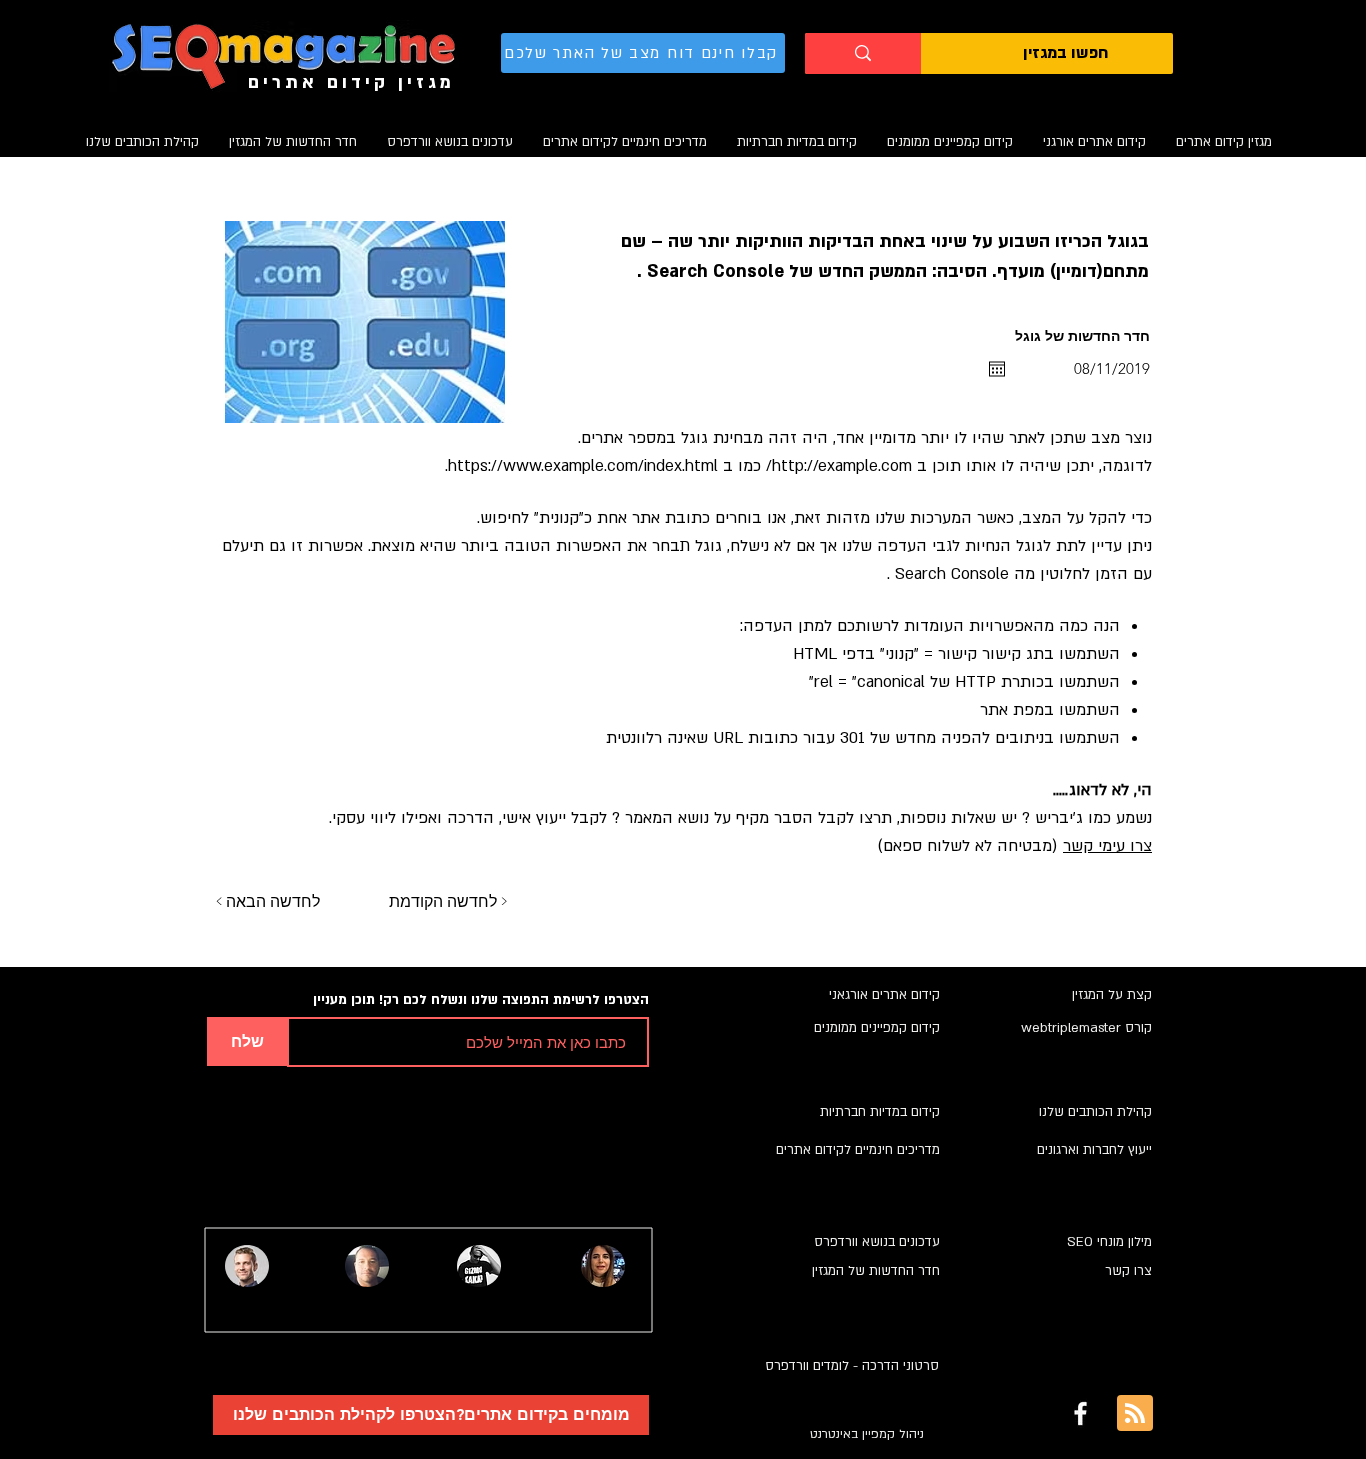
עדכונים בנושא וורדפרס (877, 1242)
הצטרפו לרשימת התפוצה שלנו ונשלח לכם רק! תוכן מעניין (481, 1000)
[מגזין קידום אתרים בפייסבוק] (1080, 1413)
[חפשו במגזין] (863, 53)
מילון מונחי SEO (1109, 1242)
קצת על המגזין (1112, 995)
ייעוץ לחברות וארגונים (1094, 1150)
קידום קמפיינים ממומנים (877, 1028)
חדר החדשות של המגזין (876, 1271)
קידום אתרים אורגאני (884, 995)
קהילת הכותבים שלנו (1095, 1112)
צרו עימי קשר (1107, 846)
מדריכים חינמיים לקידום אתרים (858, 1150)
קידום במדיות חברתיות (880, 1112)
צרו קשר (1128, 1271)
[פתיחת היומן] (997, 369)
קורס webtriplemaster (1086, 1028)
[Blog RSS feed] (1135, 1414)
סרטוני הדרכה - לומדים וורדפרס (852, 1366)
